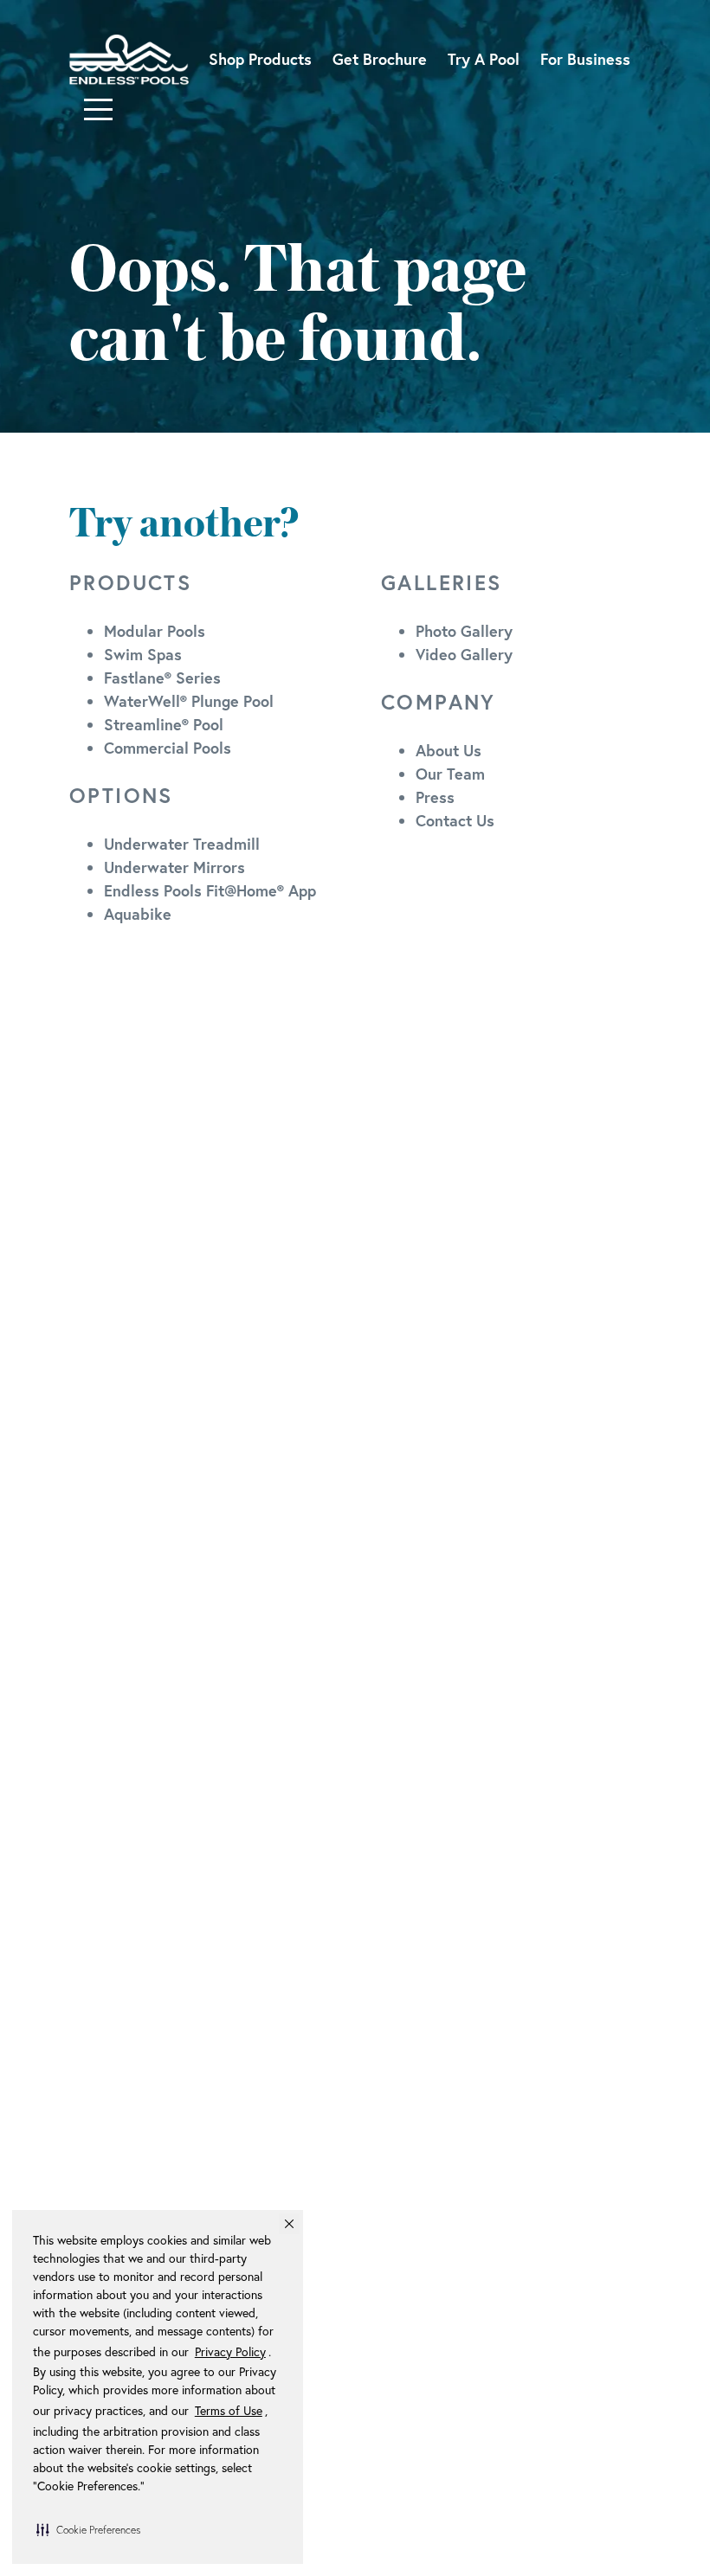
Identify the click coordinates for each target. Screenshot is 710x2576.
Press (435, 797)
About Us (449, 750)
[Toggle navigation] (98, 109)
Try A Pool (484, 59)
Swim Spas (143, 654)
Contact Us (455, 820)
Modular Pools (155, 631)
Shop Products (260, 59)
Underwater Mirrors (174, 867)
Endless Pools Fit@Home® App (210, 890)
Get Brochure (380, 59)
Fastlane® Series (162, 678)
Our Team (450, 774)
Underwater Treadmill (182, 844)
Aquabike (138, 914)
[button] (88, 2529)
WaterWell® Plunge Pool (189, 701)
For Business (585, 59)
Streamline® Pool (164, 724)
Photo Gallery (464, 631)
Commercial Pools (168, 748)
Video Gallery (464, 654)
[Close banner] (289, 2224)
